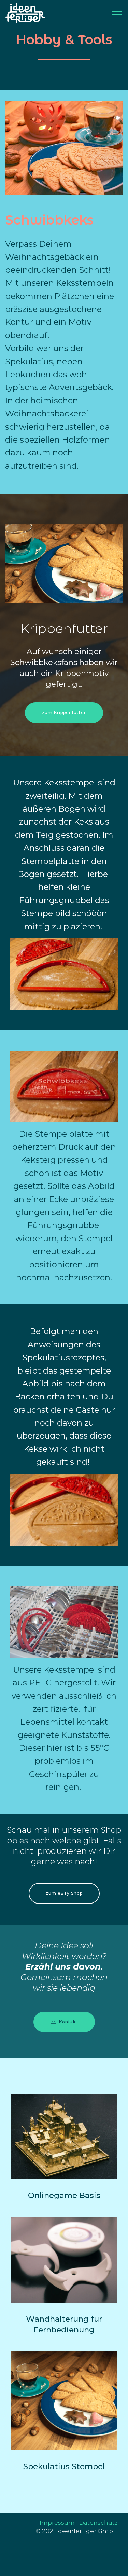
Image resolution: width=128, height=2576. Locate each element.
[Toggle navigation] (117, 11)
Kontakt (68, 2022)
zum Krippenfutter (64, 712)
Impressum (57, 2522)
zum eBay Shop (64, 1893)
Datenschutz (98, 2522)
